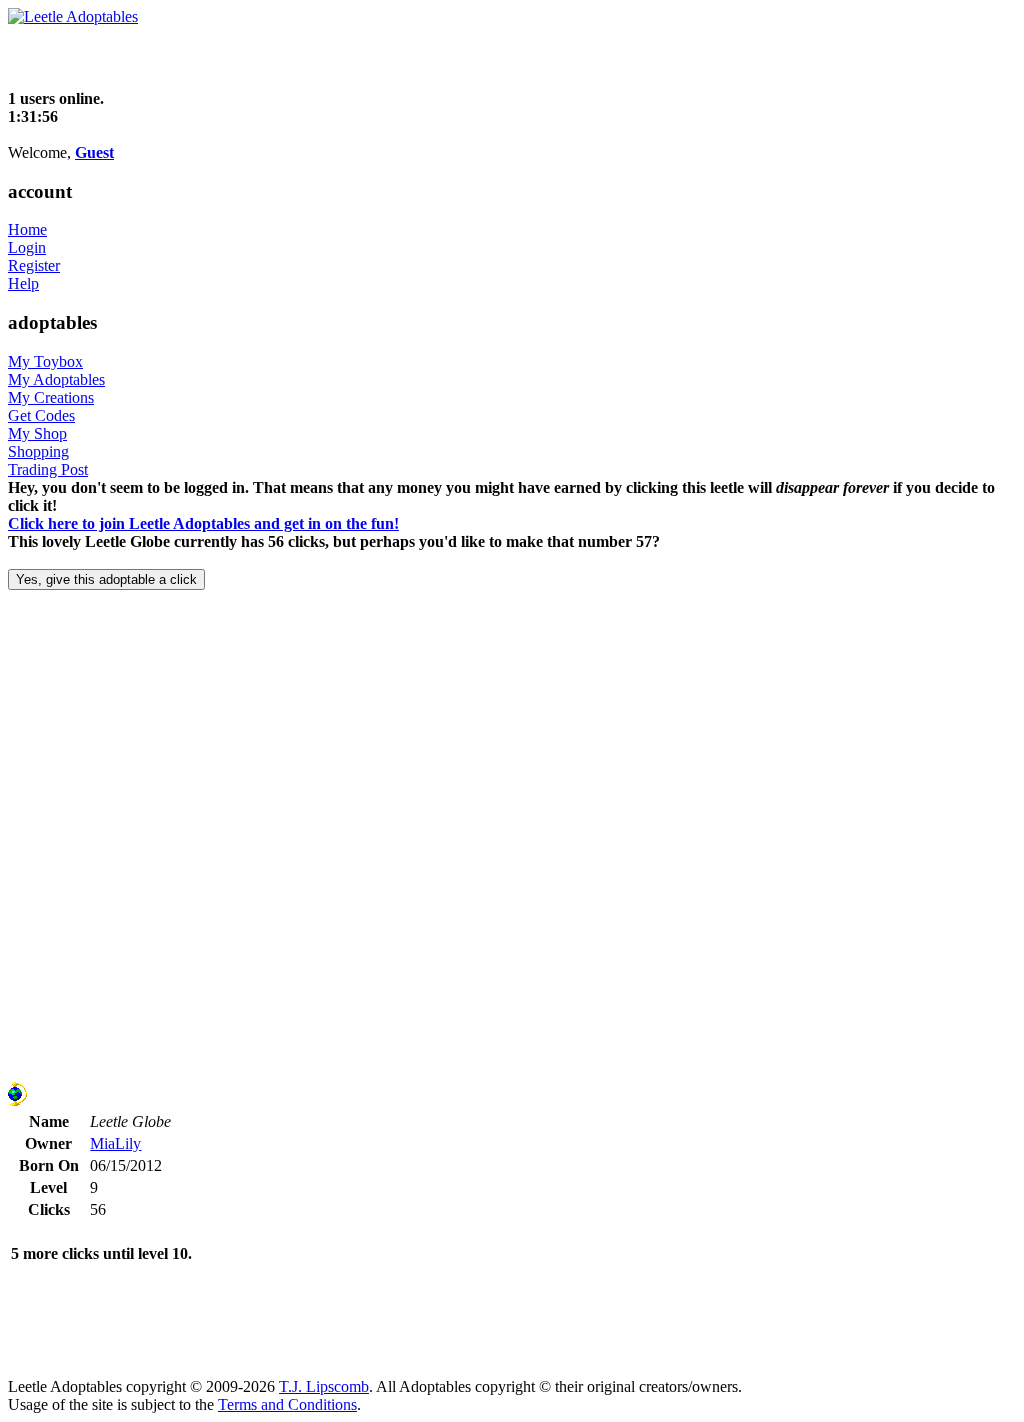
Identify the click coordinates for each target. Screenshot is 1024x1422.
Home (27, 229)
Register (34, 265)
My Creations (51, 397)
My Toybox (45, 361)
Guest (94, 152)
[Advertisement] (242, 56)
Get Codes (41, 415)
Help (23, 283)
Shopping (38, 451)
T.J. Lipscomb (324, 1386)
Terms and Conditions (287, 1404)
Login (27, 247)
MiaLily (115, 1143)
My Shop (37, 433)
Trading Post (48, 469)
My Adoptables (56, 379)
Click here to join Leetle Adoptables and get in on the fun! (203, 523)
